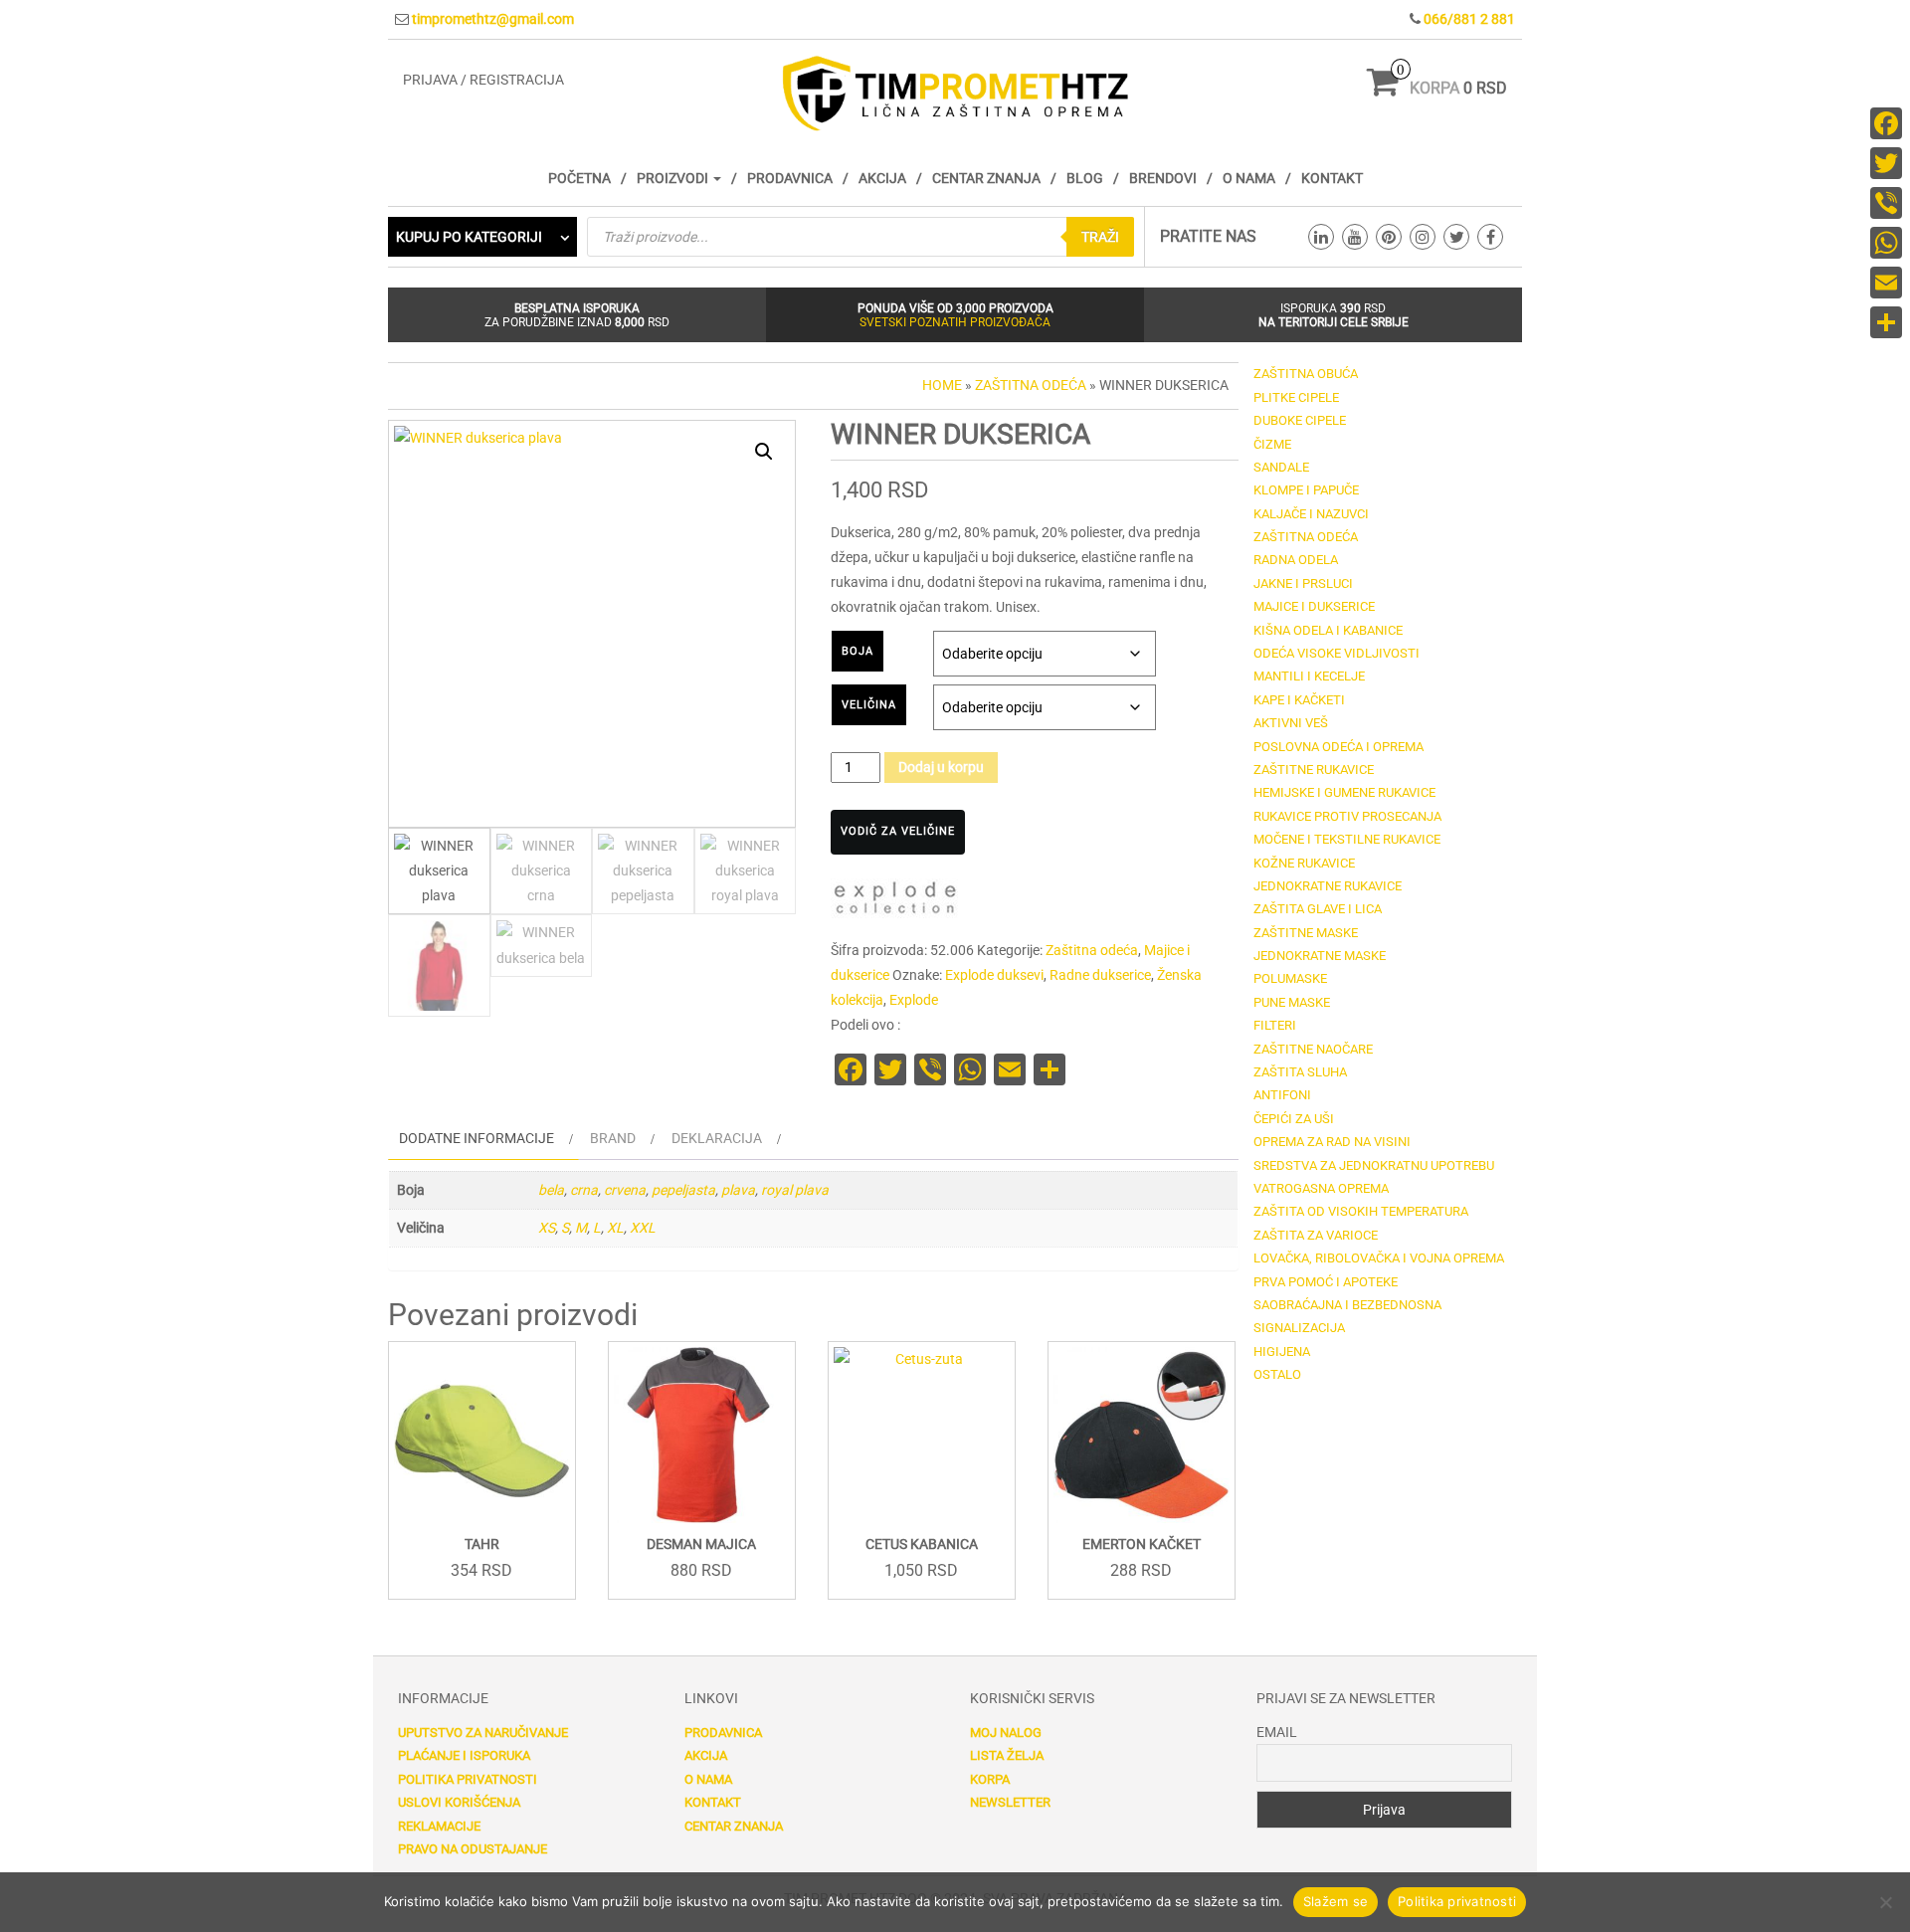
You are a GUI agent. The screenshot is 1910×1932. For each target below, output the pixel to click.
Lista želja (1007, 1755)
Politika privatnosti (468, 1779)
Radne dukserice (1100, 975)
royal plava (795, 1190)
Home (942, 385)
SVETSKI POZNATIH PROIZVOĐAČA (955, 322)
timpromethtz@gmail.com (493, 19)
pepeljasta (683, 1190)
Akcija (882, 178)
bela (551, 1190)
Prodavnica (790, 178)
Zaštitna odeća (1031, 385)
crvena (625, 1190)
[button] (764, 452)
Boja (858, 651)
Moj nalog (1006, 1733)
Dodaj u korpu (941, 767)
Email (1277, 1732)
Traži (1100, 237)
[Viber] (1886, 203)
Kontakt (1332, 178)
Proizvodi (674, 178)
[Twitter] (1886, 163)
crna (584, 1190)
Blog (1085, 178)
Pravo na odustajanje (473, 1849)
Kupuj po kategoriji (469, 237)
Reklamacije (439, 1826)
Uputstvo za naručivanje (483, 1733)
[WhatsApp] (1886, 243)
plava (738, 1190)
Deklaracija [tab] (717, 1138)
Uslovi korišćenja (459, 1802)
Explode (914, 1000)
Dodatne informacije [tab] (477, 1138)
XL (615, 1228)
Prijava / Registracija (483, 80)
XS (547, 1228)
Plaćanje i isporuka (464, 1755)
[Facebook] (1886, 123)
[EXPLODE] (895, 901)
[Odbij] (1885, 1902)
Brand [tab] (613, 1138)
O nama (1249, 178)
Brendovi (1163, 178)
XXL (643, 1228)
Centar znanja (986, 178)
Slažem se (1336, 1901)
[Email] (1886, 283)
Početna (579, 178)
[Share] (1886, 322)
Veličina (869, 705)
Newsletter (1010, 1802)
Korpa (990, 1779)
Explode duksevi (994, 975)
